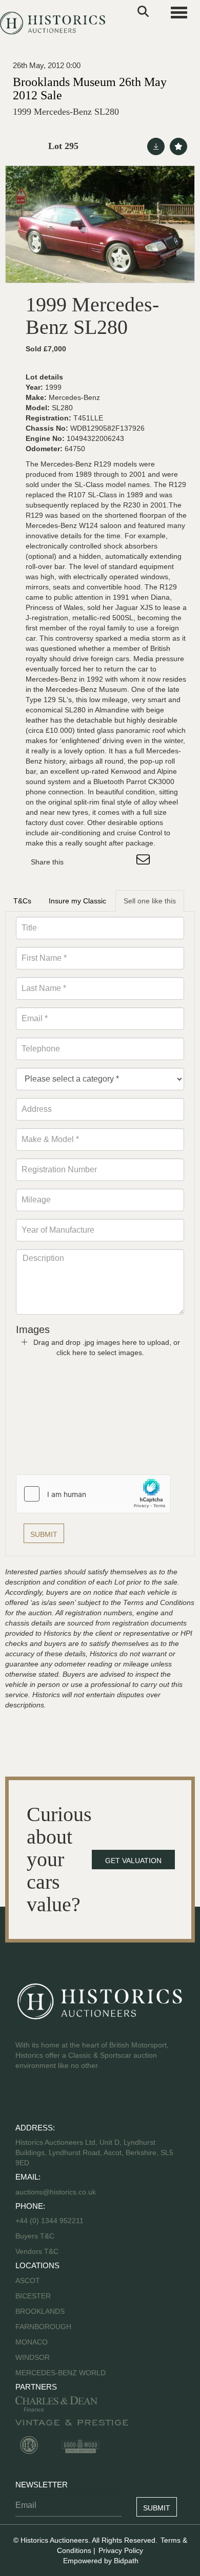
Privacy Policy (121, 2550)
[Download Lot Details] (156, 146)
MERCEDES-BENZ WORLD (61, 2373)
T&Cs (22, 901)
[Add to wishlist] (178, 146)
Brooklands (40, 2311)
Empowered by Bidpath (101, 2561)
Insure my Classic (77, 901)
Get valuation (133, 1861)
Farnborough (43, 2327)
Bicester (33, 2296)
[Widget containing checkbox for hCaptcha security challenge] (93, 1494)
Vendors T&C (38, 2251)
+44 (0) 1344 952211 (49, 2221)
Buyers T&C (35, 2236)
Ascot (28, 2281)
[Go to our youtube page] (68, 2098)
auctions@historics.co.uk (56, 2192)
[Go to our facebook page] (25, 2098)
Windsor (33, 2357)
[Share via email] (145, 862)
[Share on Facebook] (81, 862)
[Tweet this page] (102, 862)
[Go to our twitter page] (47, 2098)
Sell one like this (150, 901)
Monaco (32, 2342)
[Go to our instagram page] (123, 862)
